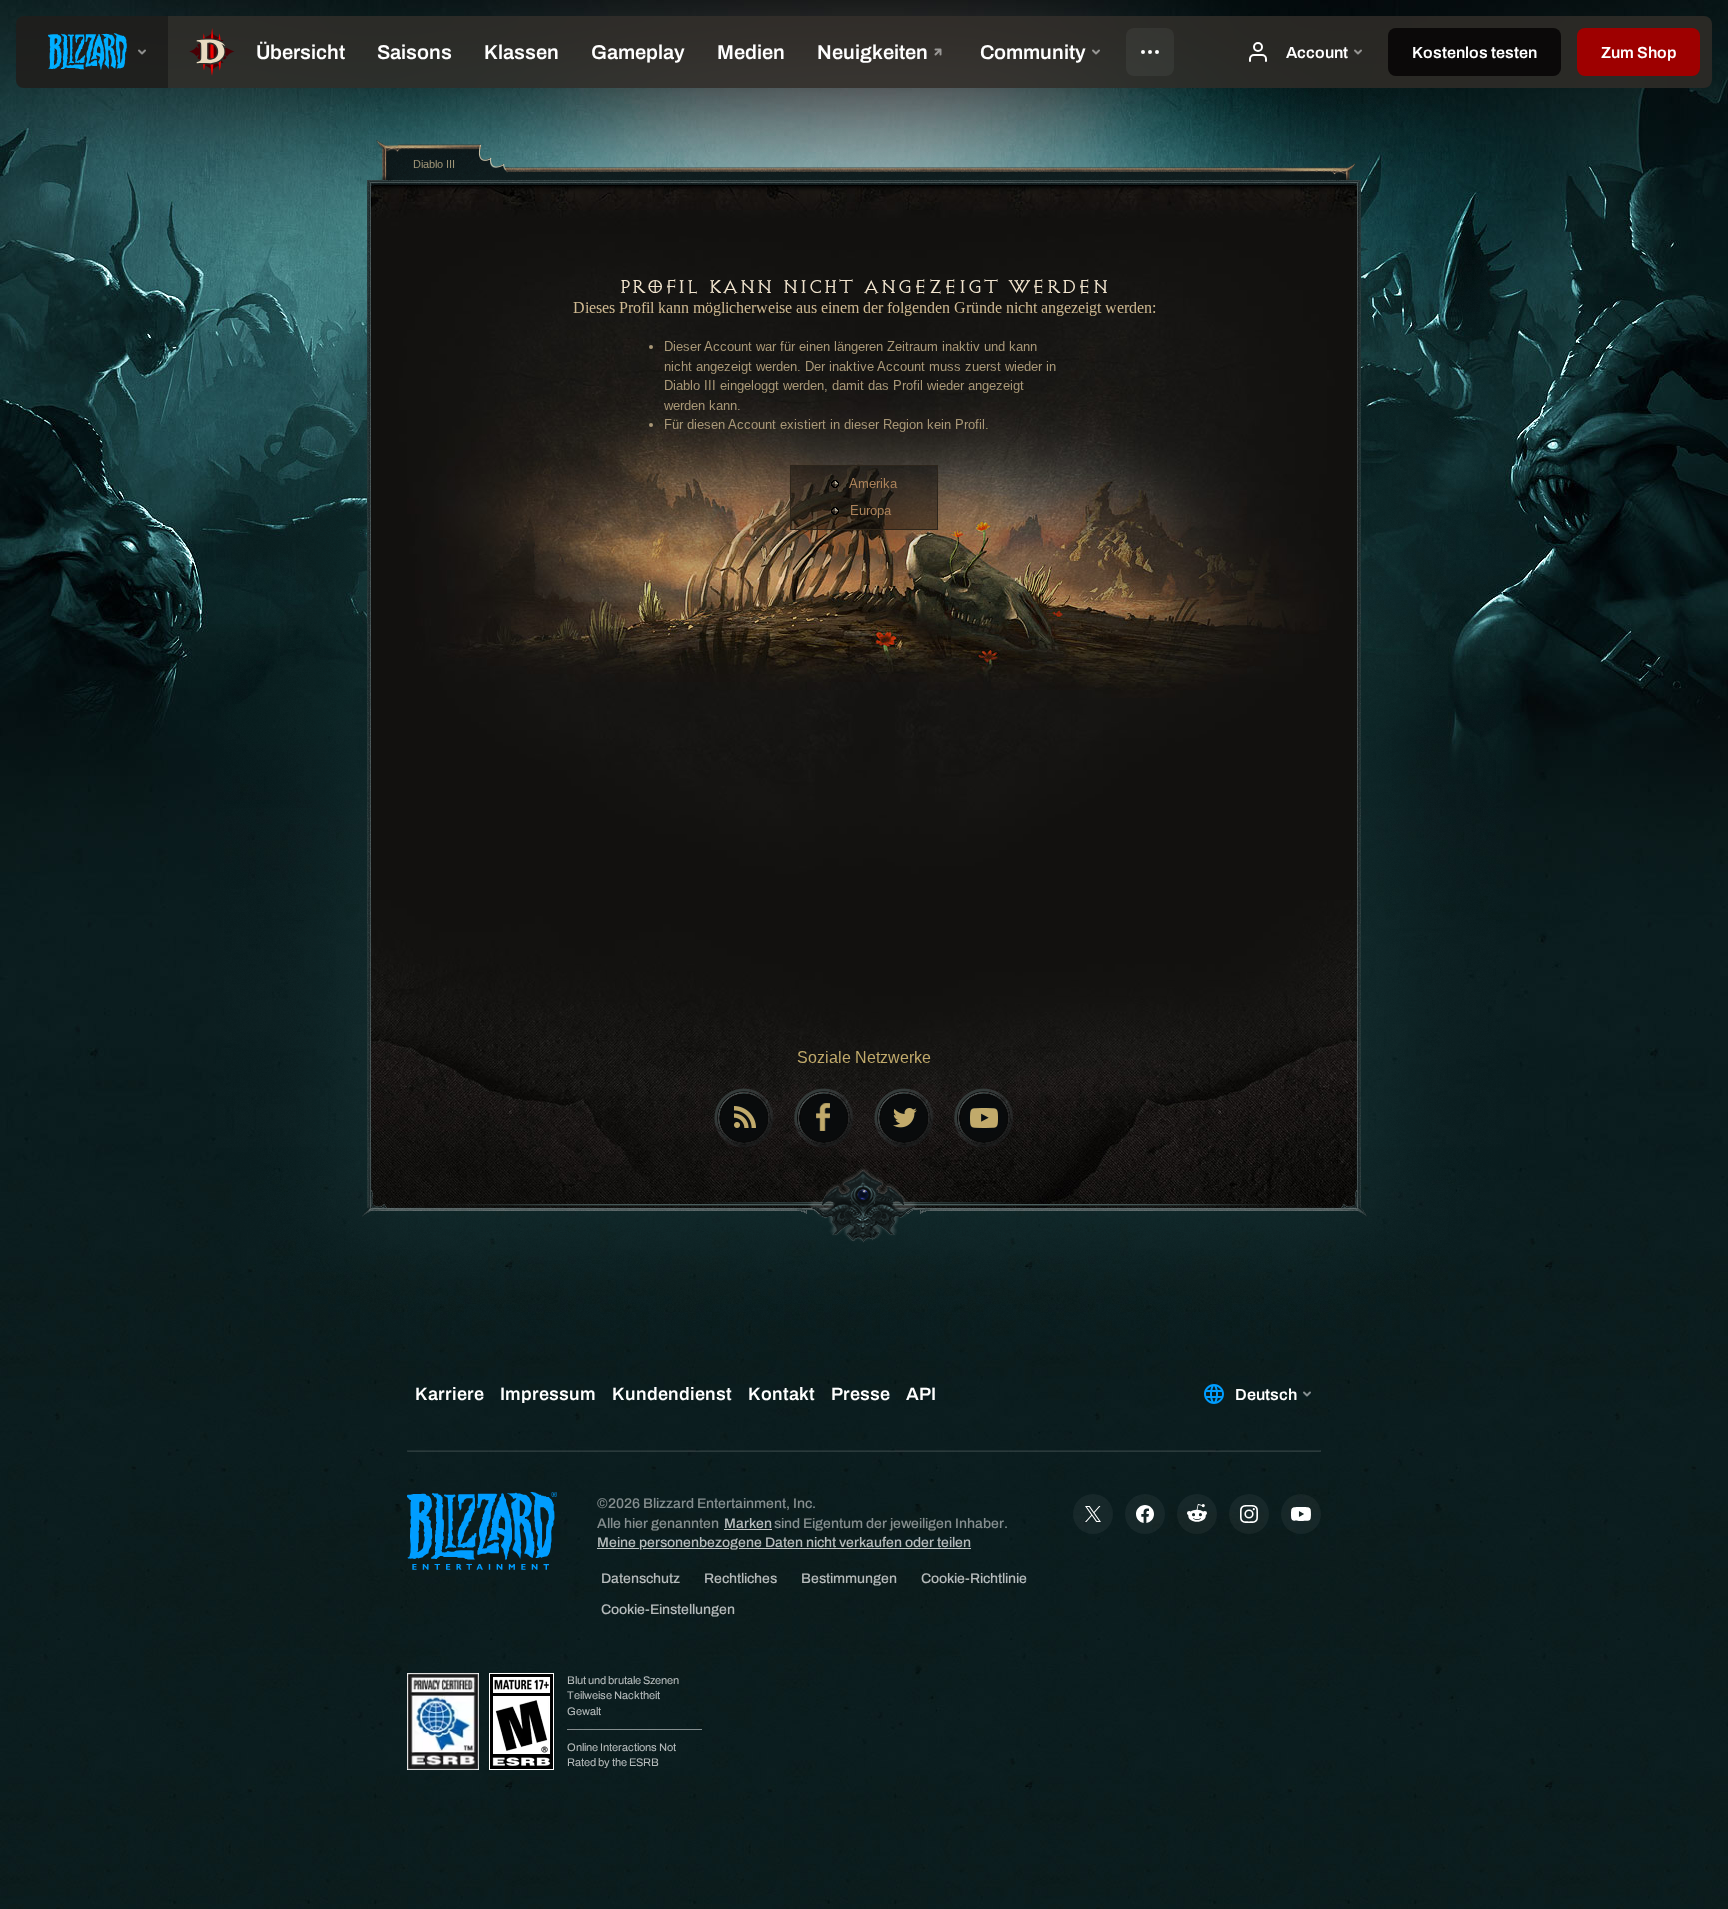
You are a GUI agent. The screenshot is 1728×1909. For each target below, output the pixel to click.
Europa (870, 510)
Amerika (873, 483)
